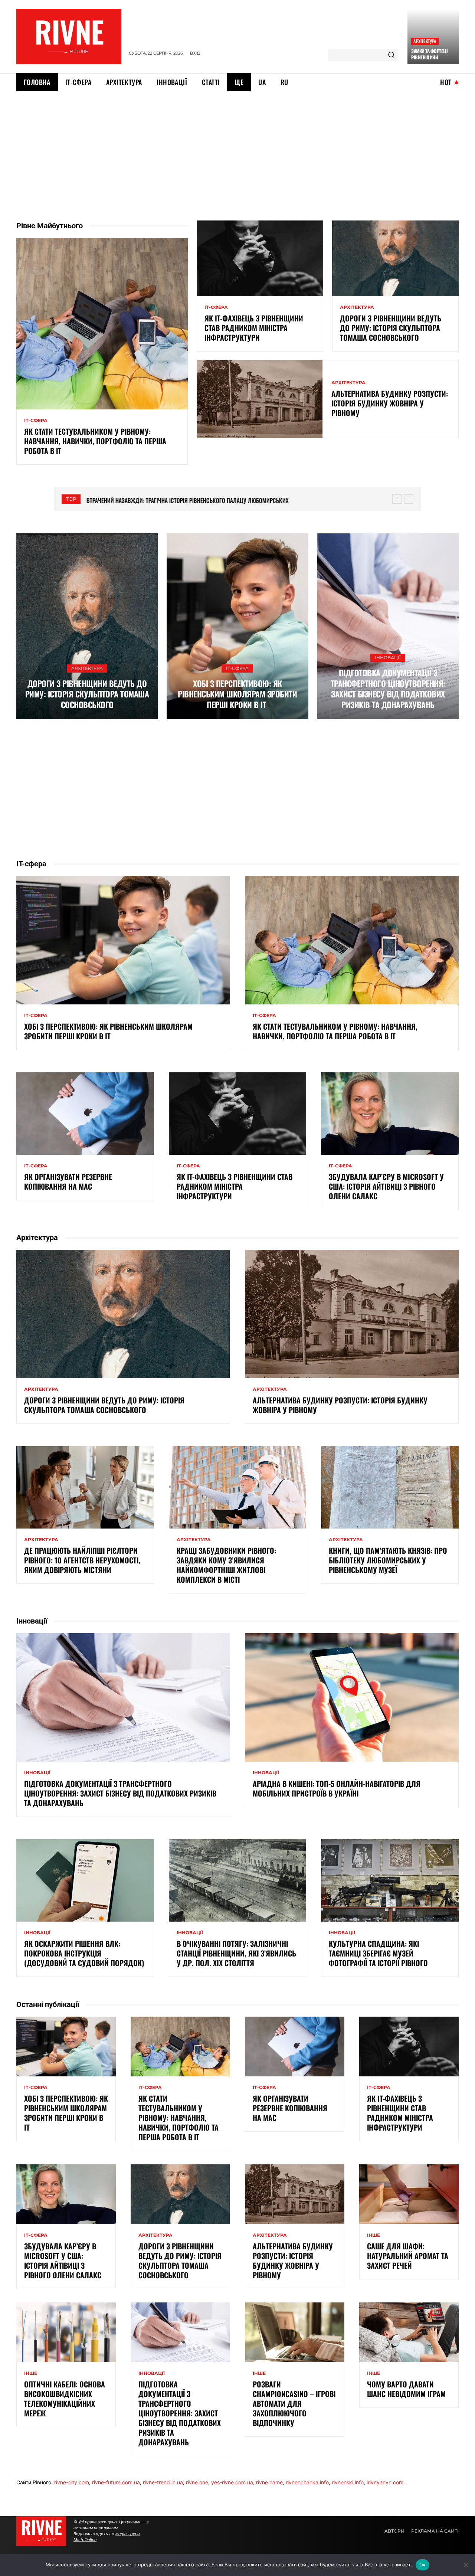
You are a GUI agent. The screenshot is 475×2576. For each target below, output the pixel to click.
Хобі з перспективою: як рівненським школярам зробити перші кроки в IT (237, 694)
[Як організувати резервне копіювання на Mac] (85, 1114)
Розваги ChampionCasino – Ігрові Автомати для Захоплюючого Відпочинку (294, 2403)
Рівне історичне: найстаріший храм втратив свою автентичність (171, 500)
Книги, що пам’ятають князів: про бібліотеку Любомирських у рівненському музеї (388, 1560)
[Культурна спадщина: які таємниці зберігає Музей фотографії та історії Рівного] (390, 1880)
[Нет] (466, 2565)
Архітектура (425, 41)
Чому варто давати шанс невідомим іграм (406, 2389)
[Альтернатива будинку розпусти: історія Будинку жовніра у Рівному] (260, 399)
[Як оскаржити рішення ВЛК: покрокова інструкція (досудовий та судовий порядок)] (85, 1880)
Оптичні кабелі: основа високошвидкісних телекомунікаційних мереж (65, 2399)
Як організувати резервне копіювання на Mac (68, 1181)
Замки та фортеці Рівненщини (429, 54)
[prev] (397, 499)
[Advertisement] (237, 147)
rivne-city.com (72, 2482)
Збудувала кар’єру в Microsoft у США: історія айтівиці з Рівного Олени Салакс (386, 1186)
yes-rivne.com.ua (232, 2482)
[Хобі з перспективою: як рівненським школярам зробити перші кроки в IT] (237, 626)
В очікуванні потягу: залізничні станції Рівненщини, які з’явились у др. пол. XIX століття (236, 1953)
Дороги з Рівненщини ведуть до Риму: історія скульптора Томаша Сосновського (391, 328)
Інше (374, 2235)
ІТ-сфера (36, 421)
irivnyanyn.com (385, 2482)
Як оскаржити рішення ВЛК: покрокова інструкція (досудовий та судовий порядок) (84, 1953)
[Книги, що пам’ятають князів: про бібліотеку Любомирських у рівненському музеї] (390, 1487)
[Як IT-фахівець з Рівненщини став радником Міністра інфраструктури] (260, 258)
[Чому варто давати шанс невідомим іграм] (409, 2332)
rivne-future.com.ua (116, 2482)
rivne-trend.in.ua (163, 2482)
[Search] (391, 55)
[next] (409, 499)
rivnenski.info (348, 2482)
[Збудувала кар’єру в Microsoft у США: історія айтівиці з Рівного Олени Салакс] (390, 1114)
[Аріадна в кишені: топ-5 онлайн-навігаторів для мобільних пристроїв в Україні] (352, 1697)
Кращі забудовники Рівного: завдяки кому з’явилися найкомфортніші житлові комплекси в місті (226, 1565)
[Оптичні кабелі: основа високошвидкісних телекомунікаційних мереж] (66, 2332)
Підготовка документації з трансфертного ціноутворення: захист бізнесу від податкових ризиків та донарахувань (388, 689)
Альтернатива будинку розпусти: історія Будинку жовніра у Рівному (390, 403)
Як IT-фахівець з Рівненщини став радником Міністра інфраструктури (254, 328)
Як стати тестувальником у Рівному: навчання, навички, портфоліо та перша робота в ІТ (95, 441)
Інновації (388, 658)
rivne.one (197, 2482)
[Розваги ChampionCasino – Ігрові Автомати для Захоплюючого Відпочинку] (295, 2332)
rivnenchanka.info (307, 2482)
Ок (423, 2564)
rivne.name (269, 2482)
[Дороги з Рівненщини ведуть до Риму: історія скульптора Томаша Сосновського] (395, 258)
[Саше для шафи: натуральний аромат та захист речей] (409, 2194)
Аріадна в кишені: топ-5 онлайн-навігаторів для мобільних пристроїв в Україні (337, 1788)
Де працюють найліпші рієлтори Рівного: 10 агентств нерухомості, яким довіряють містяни (82, 1560)
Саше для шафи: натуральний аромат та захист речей (408, 2256)
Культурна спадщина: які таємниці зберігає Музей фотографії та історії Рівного (378, 1953)
